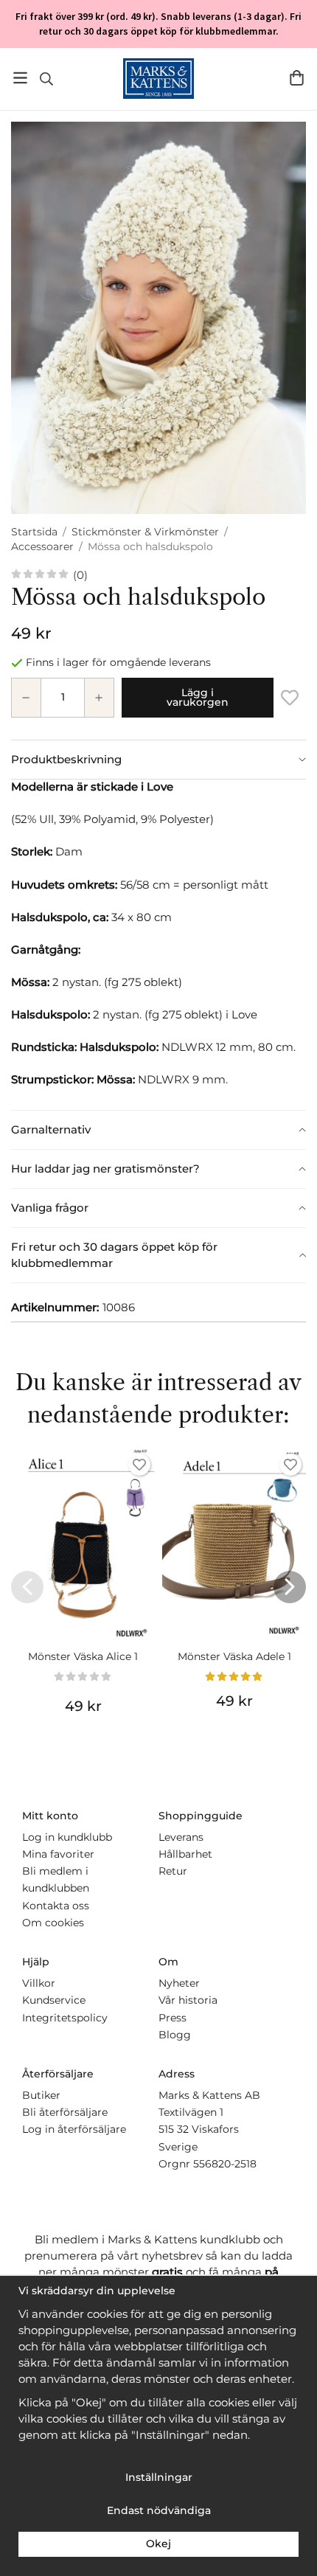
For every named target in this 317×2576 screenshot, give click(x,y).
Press (173, 2018)
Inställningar (159, 2477)
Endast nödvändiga (159, 2510)
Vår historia (188, 2000)
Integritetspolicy (65, 2018)
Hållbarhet (185, 1854)
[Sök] (46, 79)
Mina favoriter (58, 1854)
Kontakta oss (56, 1906)
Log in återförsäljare (74, 2129)
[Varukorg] (297, 78)
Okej (158, 2544)
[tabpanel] (158, 944)
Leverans (181, 1837)
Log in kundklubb (67, 1837)
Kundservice (54, 2000)
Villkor (39, 1983)
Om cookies (53, 1923)
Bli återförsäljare (65, 2112)
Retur (173, 1871)
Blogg (175, 2035)
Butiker (41, 2095)
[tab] (158, 760)
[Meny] (20, 78)
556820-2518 (225, 2164)
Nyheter (179, 1983)
